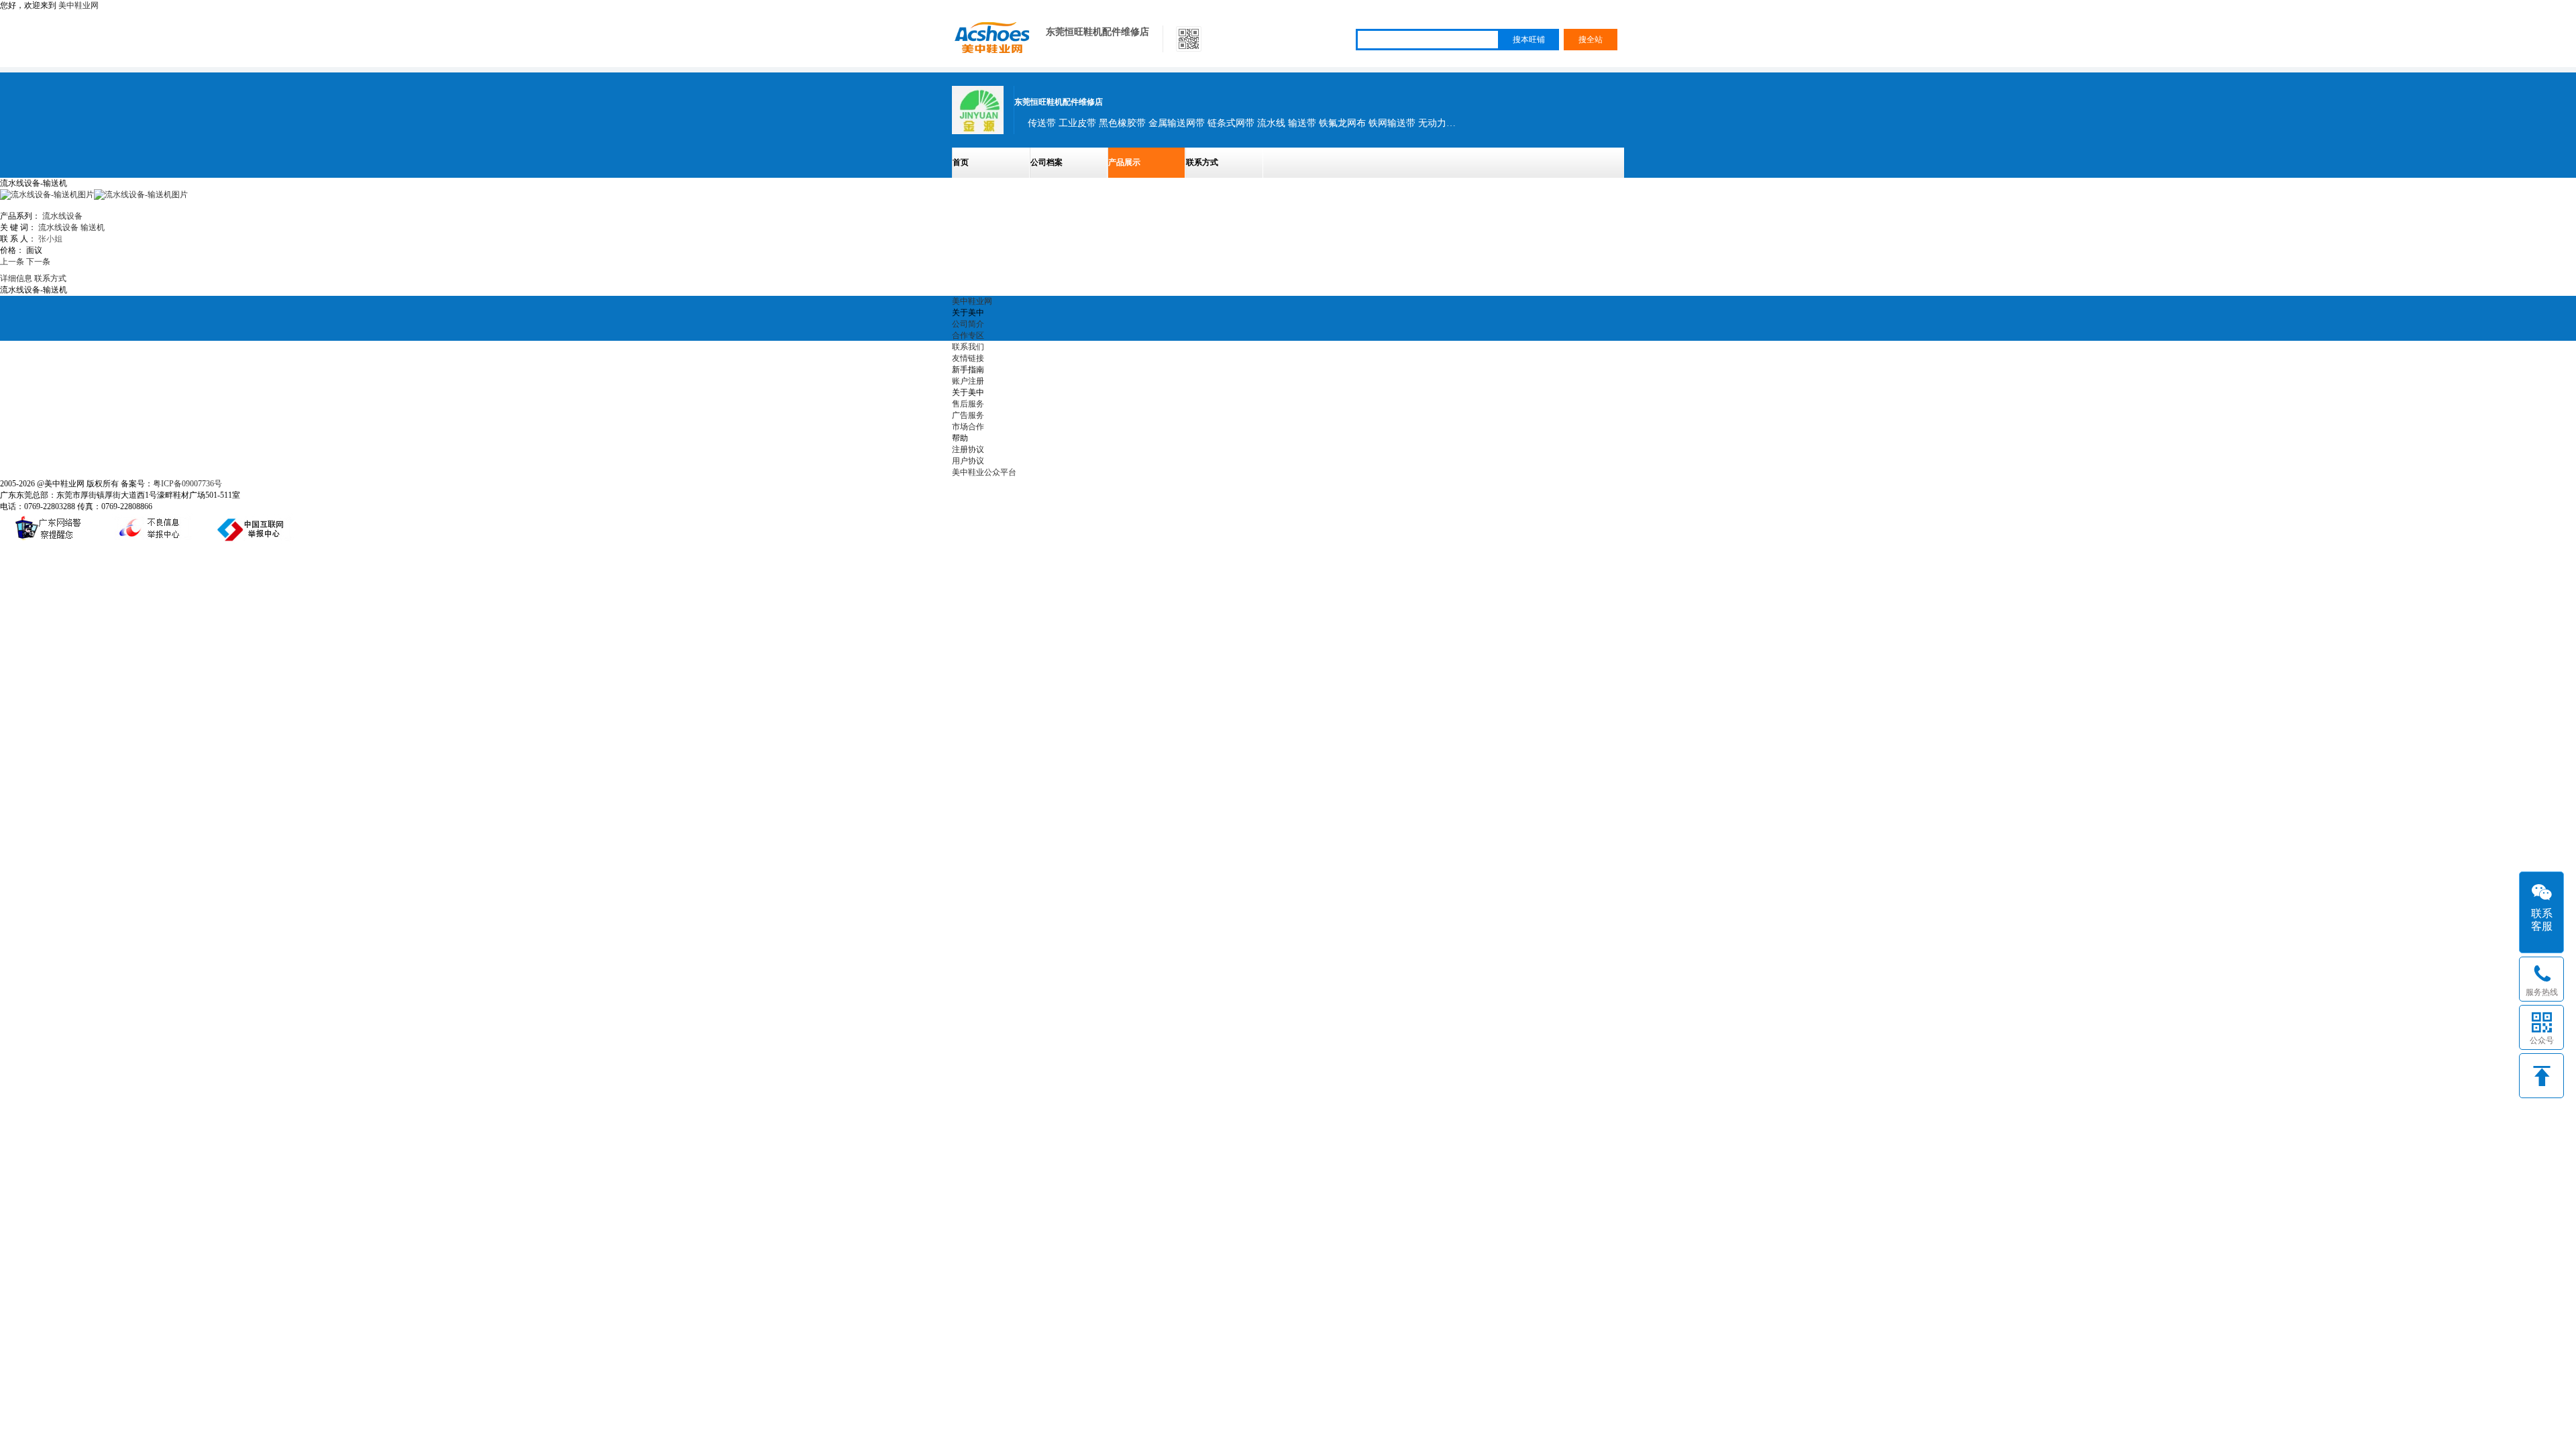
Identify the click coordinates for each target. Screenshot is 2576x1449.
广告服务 (968, 415)
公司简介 (968, 324)
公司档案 (1046, 162)
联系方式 (1202, 162)
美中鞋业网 (78, 5)
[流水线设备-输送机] (141, 195)
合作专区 (968, 335)
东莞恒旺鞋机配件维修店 (1097, 32)
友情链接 (968, 358)
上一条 (12, 262)
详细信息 (16, 278)
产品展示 (1124, 162)
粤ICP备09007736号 (187, 484)
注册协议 (968, 449)
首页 (961, 162)
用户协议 (968, 461)
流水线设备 (62, 216)
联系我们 (968, 347)
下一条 (38, 262)
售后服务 (968, 404)
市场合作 (968, 427)
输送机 (93, 227)
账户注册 (968, 381)
